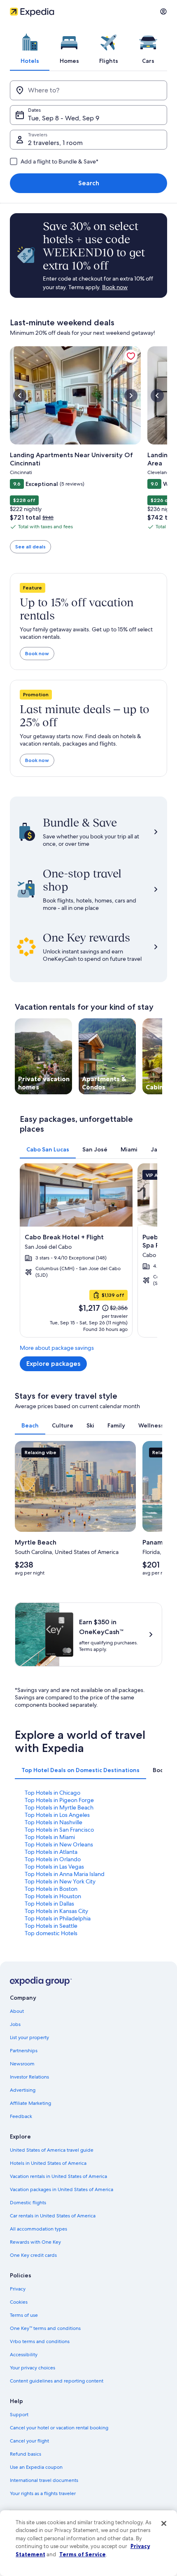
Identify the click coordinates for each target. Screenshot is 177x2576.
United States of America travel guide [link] (52, 2150)
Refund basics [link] (26, 2454)
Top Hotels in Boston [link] (51, 1889)
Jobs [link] (15, 2024)
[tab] (30, 47)
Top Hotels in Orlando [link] (53, 1859)
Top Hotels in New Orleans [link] (59, 1844)
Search (89, 183)
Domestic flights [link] (28, 2203)
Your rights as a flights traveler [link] (43, 2493)
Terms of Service (83, 2554)
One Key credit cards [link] (33, 2255)
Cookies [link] (19, 2302)
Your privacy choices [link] (33, 2368)
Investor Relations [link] (29, 2077)
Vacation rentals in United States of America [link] (58, 2176)
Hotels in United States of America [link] (48, 2163)
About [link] (17, 2011)
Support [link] (19, 2415)
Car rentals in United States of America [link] (53, 2216)
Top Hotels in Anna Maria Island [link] (65, 1874)
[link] (131, 356)
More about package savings (57, 1348)
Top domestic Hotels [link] (51, 1933)
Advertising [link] (23, 2090)
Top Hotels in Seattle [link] (51, 1926)
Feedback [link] (21, 2116)
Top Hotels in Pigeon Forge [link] (59, 1800)
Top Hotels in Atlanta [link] (51, 1852)
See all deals (30, 547)
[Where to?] (88, 90)
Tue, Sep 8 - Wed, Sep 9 (64, 118)
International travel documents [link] (44, 2480)
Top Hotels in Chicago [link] (52, 1793)
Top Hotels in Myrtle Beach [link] (59, 1807)
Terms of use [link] (24, 2315)
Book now (37, 653)
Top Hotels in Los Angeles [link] (57, 1815)
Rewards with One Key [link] (35, 2242)
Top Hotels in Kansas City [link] (56, 1911)
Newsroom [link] (22, 2064)
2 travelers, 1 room (55, 143)
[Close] (164, 2523)
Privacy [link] (18, 2289)
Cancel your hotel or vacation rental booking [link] (59, 2428)
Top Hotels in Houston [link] (53, 1896)
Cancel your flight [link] (29, 2441)
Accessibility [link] (24, 2355)
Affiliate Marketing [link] (30, 2103)
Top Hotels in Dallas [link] (49, 1904)
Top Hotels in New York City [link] (60, 1881)
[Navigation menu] (163, 12)
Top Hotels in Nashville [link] (54, 1822)
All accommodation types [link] (38, 2229)
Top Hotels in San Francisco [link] (59, 1830)
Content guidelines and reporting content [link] (57, 2381)
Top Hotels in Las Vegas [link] (54, 1867)
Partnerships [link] (24, 2051)
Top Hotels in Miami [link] (50, 1837)
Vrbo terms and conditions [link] (40, 2341)
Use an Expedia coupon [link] (36, 2467)
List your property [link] (29, 2037)
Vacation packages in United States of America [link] (62, 2189)
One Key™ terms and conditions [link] (45, 2328)
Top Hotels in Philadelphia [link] (58, 1918)
